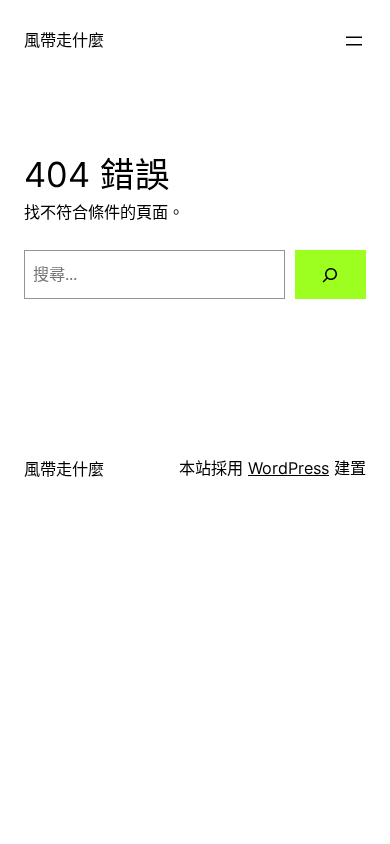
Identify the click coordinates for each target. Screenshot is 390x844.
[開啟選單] (354, 41)
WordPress (288, 468)
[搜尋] (330, 275)
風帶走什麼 (64, 40)
